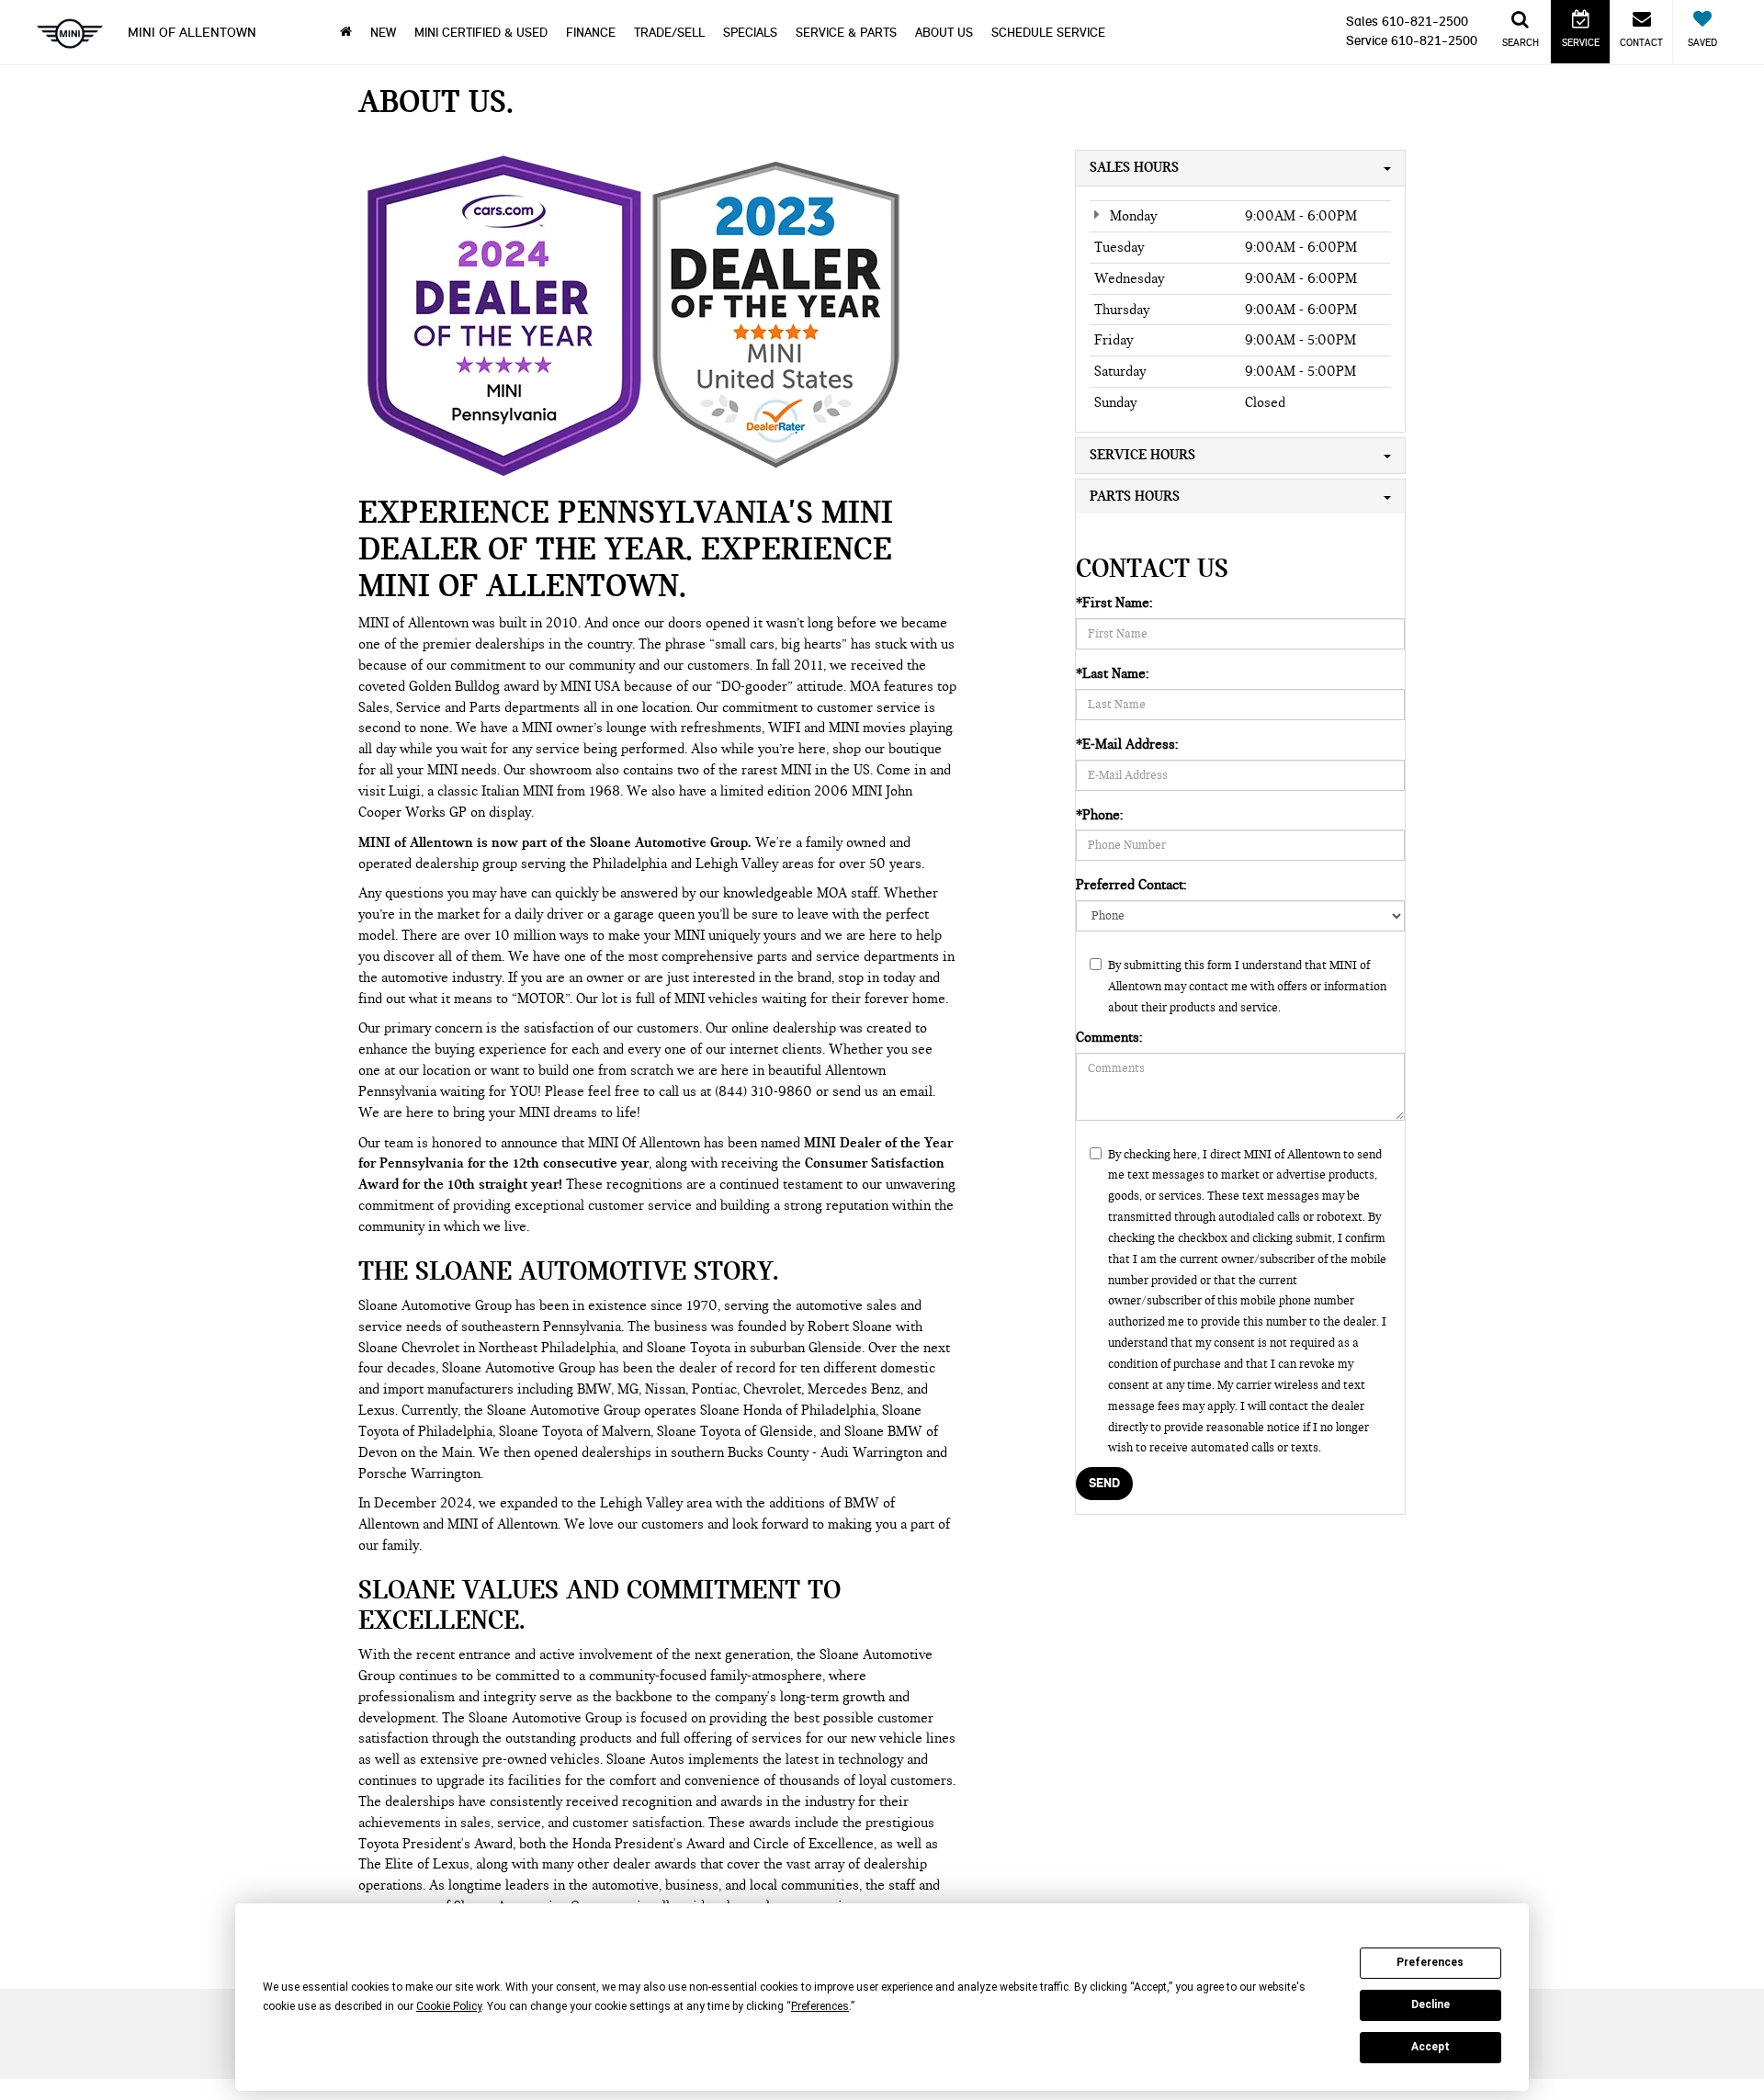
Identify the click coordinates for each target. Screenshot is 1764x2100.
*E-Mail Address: (1127, 744)
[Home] (346, 33)
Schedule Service (1048, 33)
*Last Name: (1112, 673)
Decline (1430, 2004)
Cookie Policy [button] (449, 2006)
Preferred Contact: (1131, 885)
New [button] (383, 33)
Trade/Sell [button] (669, 33)
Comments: (1109, 1037)
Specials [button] (750, 33)
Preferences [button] (820, 2006)
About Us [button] (944, 33)
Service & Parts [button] (846, 33)
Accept (1430, 2047)
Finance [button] (591, 33)
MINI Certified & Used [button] (481, 33)
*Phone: (1099, 815)
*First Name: (1114, 603)
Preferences (1430, 1962)
